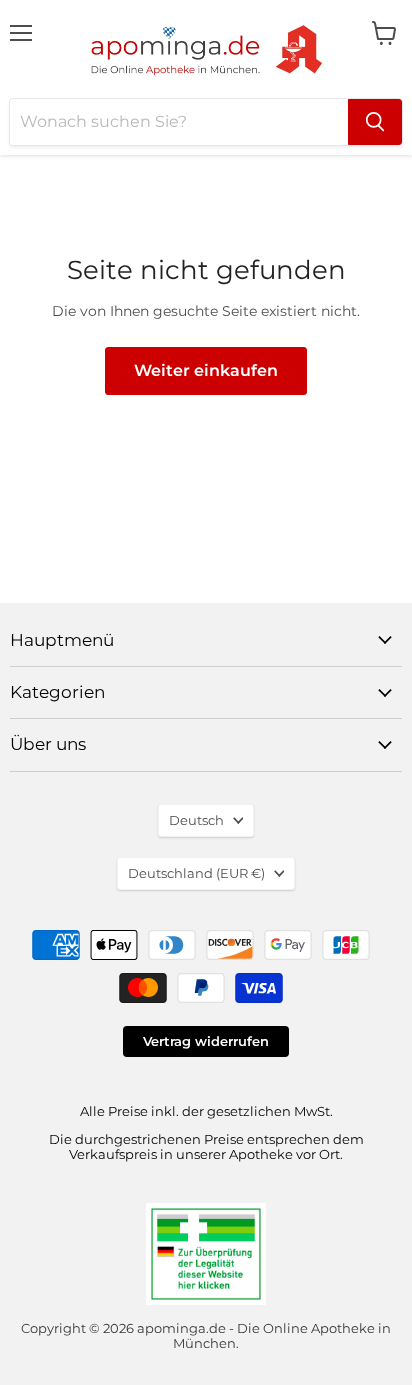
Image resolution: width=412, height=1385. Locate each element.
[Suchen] (375, 122)
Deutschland (196, 873)
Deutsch (196, 820)
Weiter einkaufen (206, 370)
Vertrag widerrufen (206, 1041)
